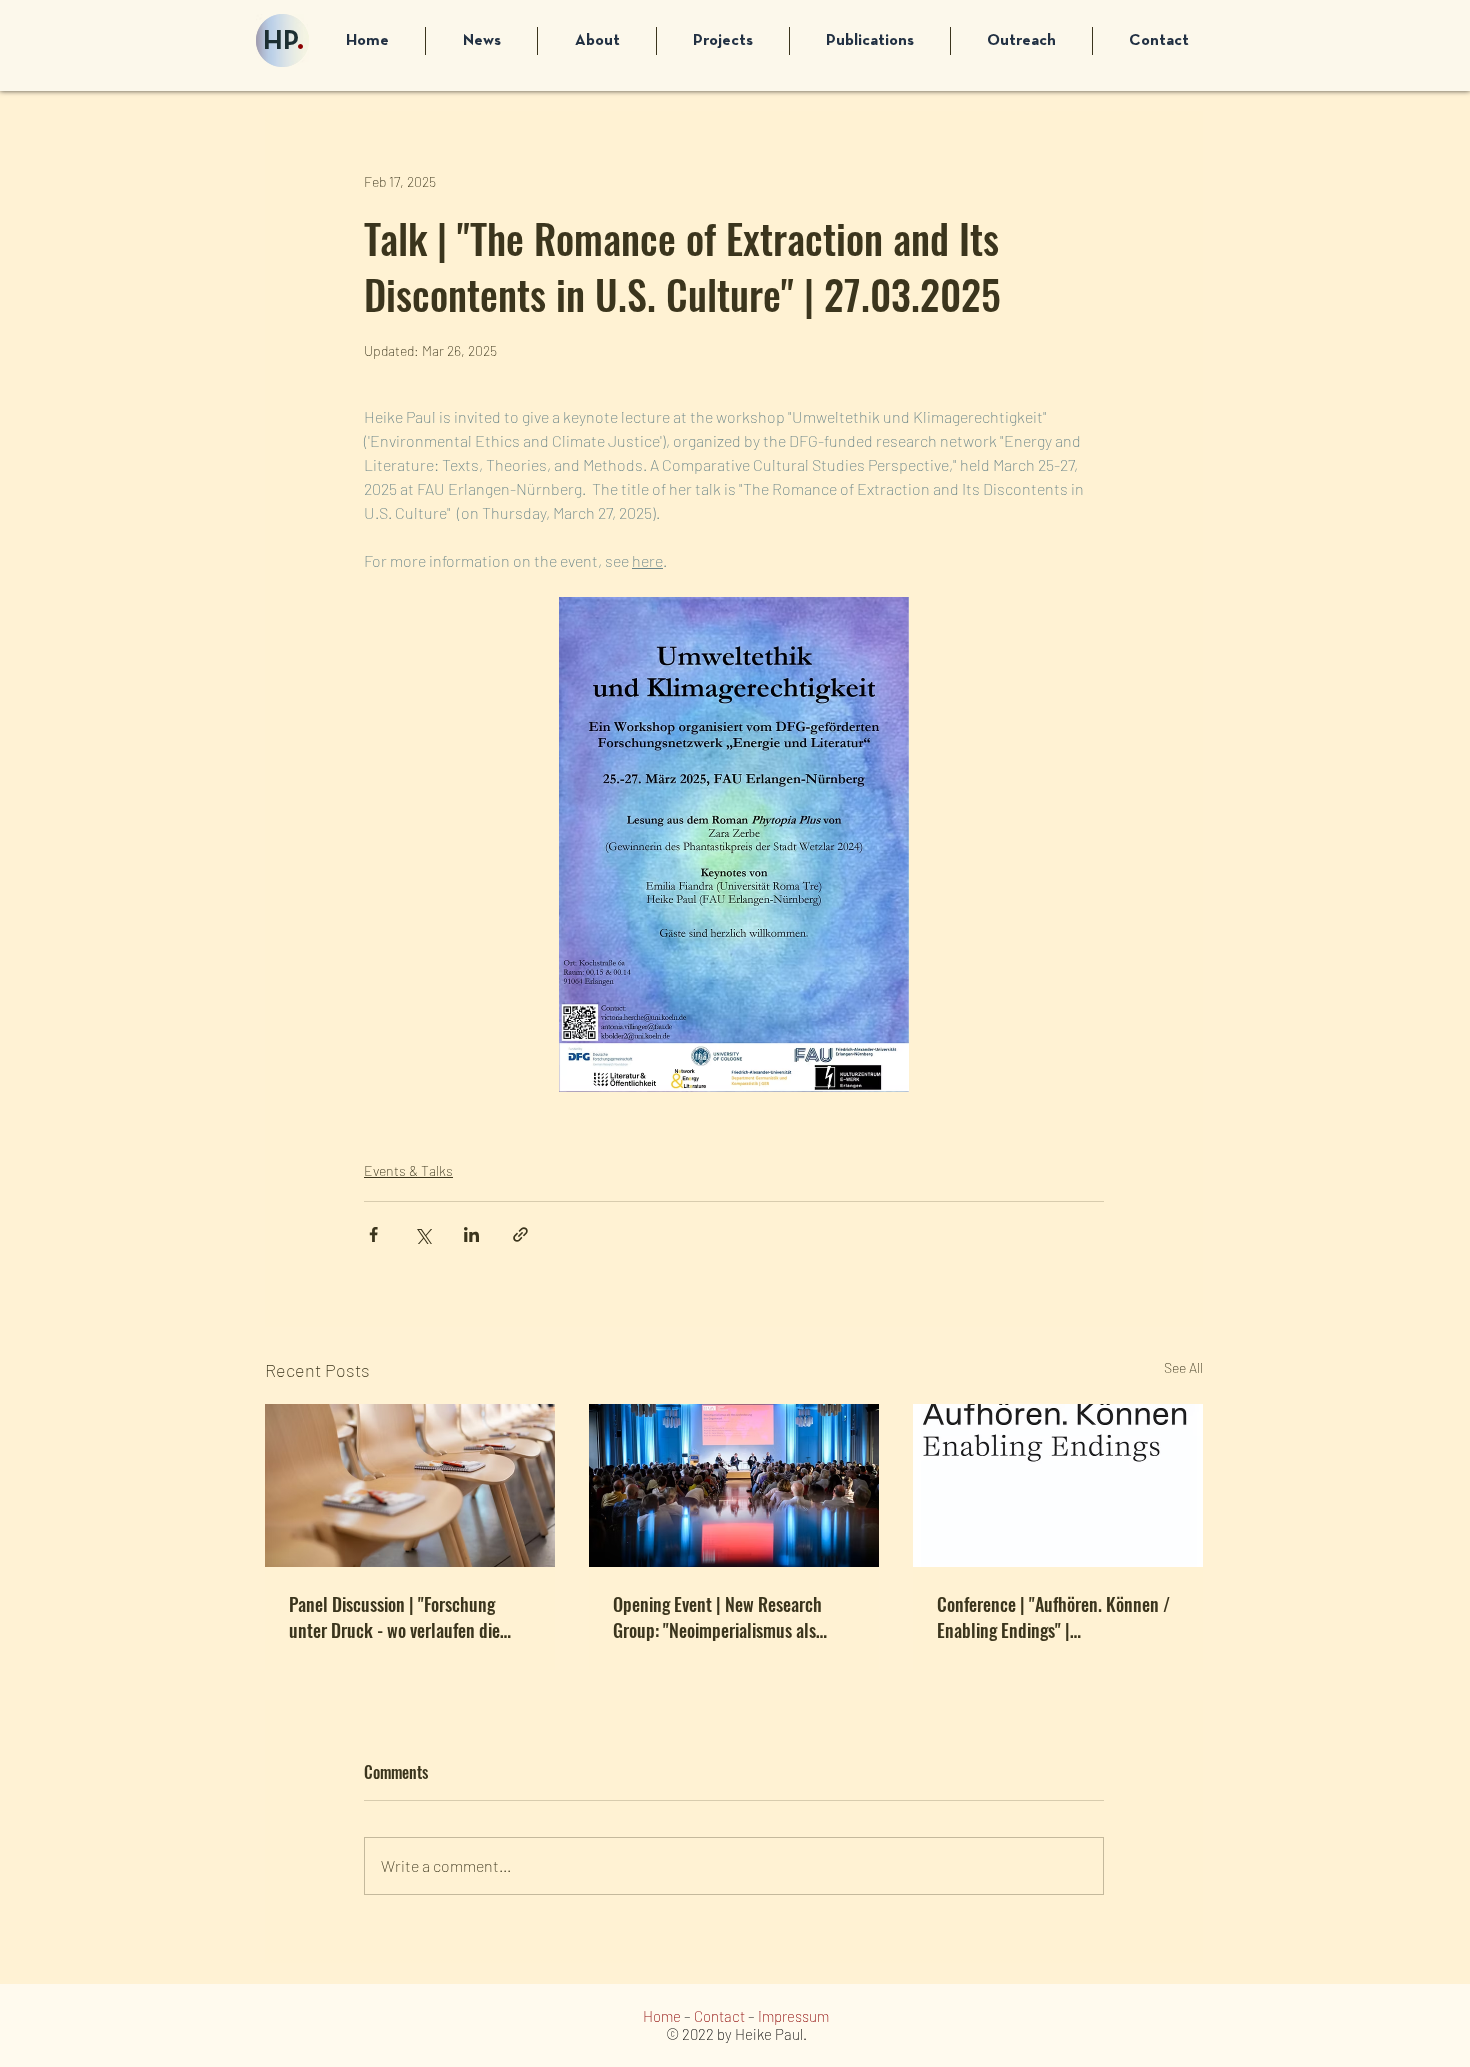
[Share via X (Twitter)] (422, 1234)
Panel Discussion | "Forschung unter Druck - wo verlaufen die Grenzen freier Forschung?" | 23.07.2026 (394, 1617)
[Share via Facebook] (373, 1234)
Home (662, 2016)
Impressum (793, 2016)
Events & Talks (408, 1170)
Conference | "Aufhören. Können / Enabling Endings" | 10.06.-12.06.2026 (1053, 1617)
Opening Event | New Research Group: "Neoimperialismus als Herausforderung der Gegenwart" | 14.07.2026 (731, 1617)
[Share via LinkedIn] (471, 1234)
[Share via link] (520, 1234)
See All (1183, 1367)
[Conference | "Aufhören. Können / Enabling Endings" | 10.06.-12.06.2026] (1058, 1485)
